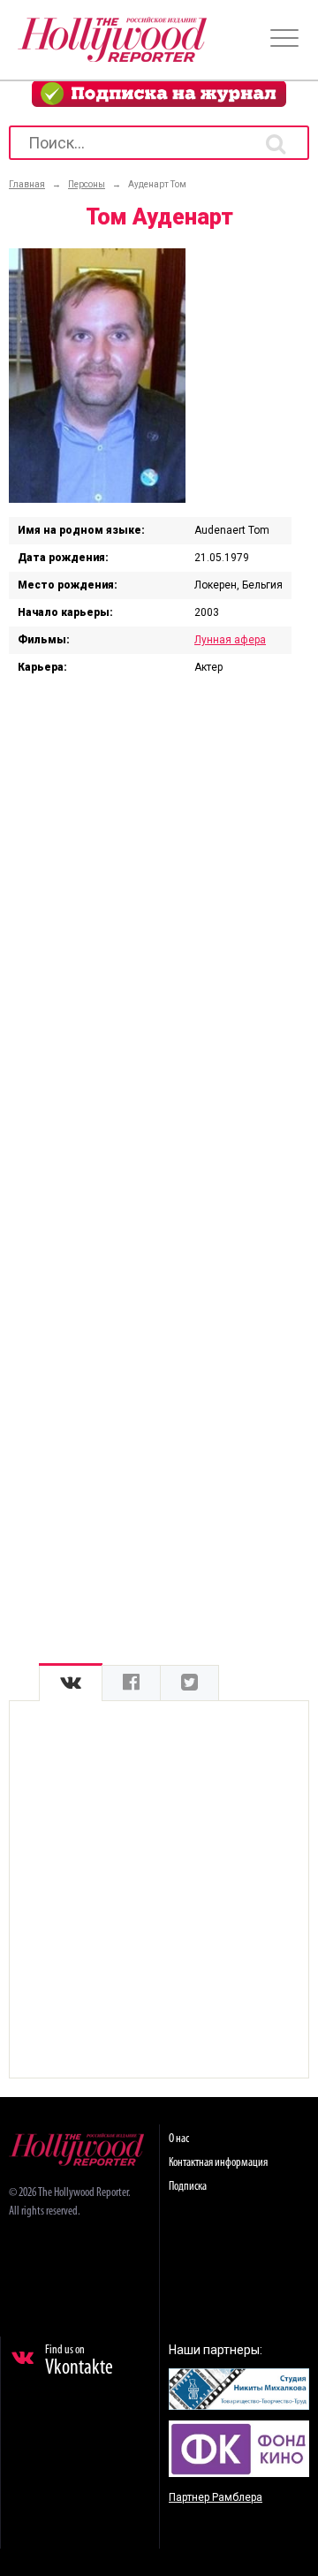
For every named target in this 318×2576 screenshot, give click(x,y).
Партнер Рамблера (216, 2497)
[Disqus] (159, 921)
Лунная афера (230, 640)
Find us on (79, 2361)
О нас (179, 2139)
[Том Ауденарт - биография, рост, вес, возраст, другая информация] (97, 498)
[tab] (71, 1683)
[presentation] (71, 1683)
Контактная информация (218, 2163)
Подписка (188, 2187)
